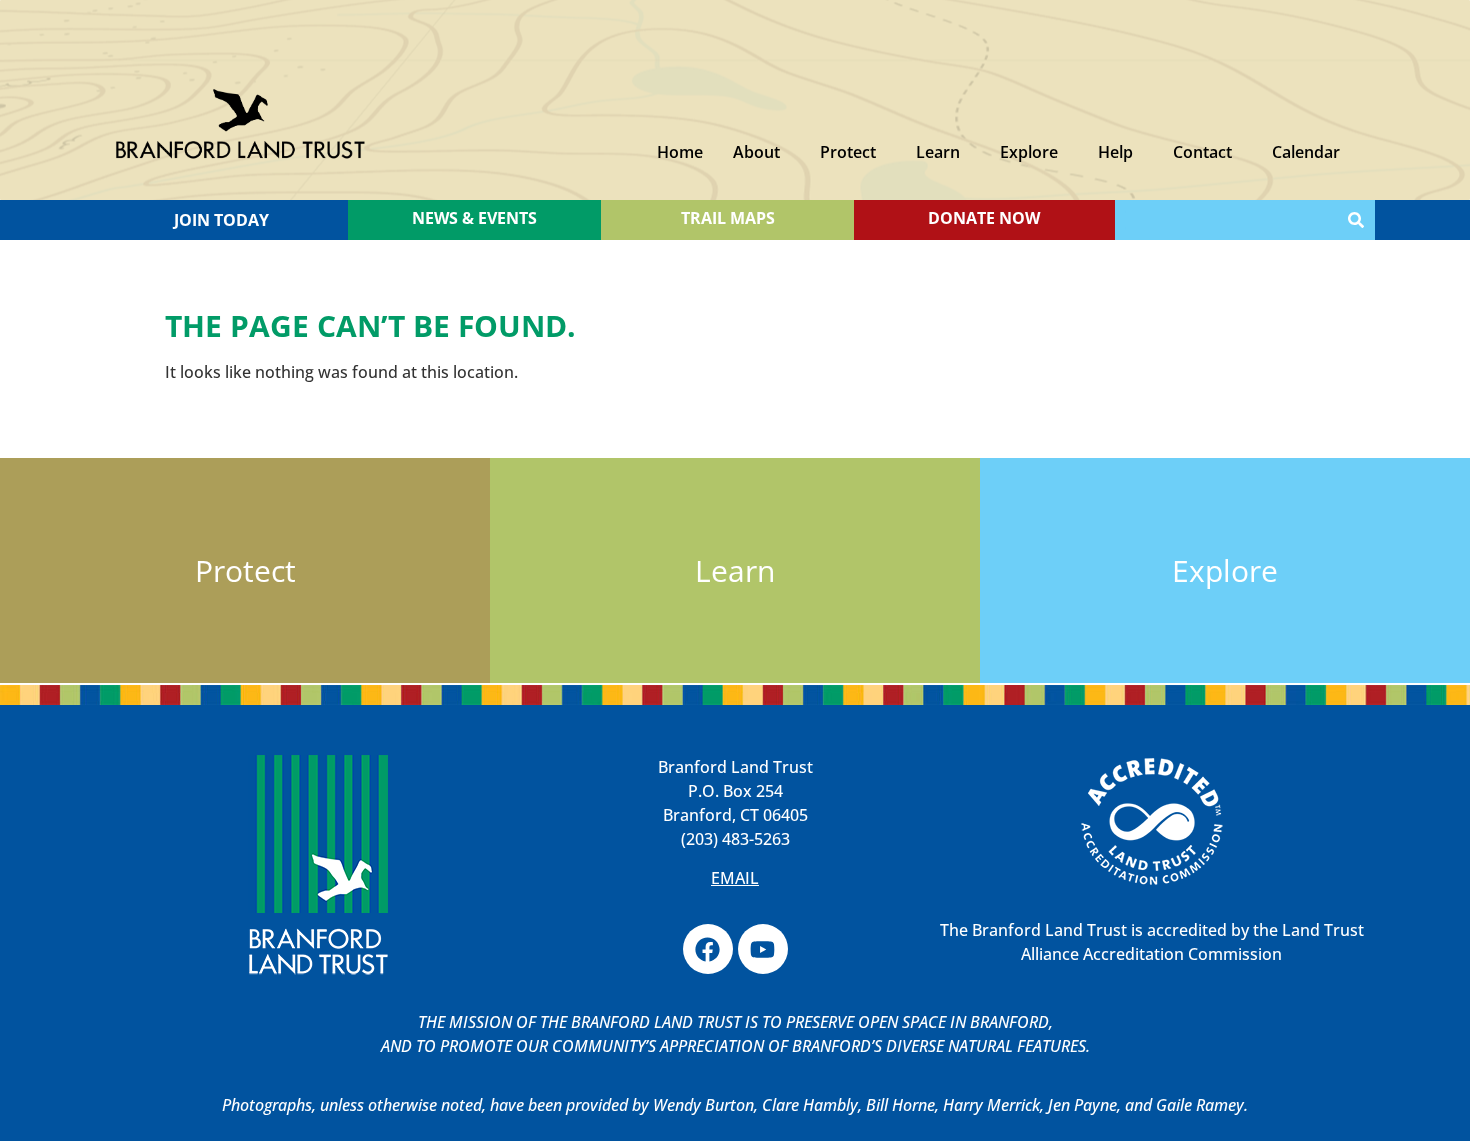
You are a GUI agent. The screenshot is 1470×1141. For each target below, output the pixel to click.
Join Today (221, 220)
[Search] (1356, 220)
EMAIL (735, 878)
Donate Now (984, 218)
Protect (848, 152)
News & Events (474, 218)
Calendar (1306, 152)
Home (680, 152)
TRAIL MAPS (728, 218)
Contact (1202, 152)
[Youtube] (763, 949)
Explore (1029, 152)
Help (1115, 152)
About (756, 152)
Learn (938, 152)
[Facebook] (708, 949)
